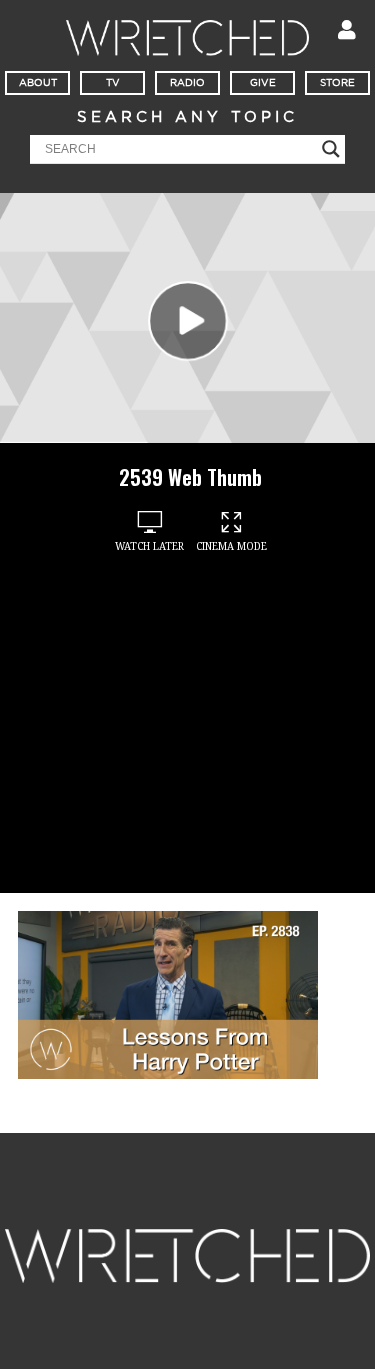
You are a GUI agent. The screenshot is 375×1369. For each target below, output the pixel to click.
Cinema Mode (231, 546)
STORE (337, 83)
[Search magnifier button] (331, 149)
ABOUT (38, 83)
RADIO (187, 83)
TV (113, 83)
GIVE (263, 83)
